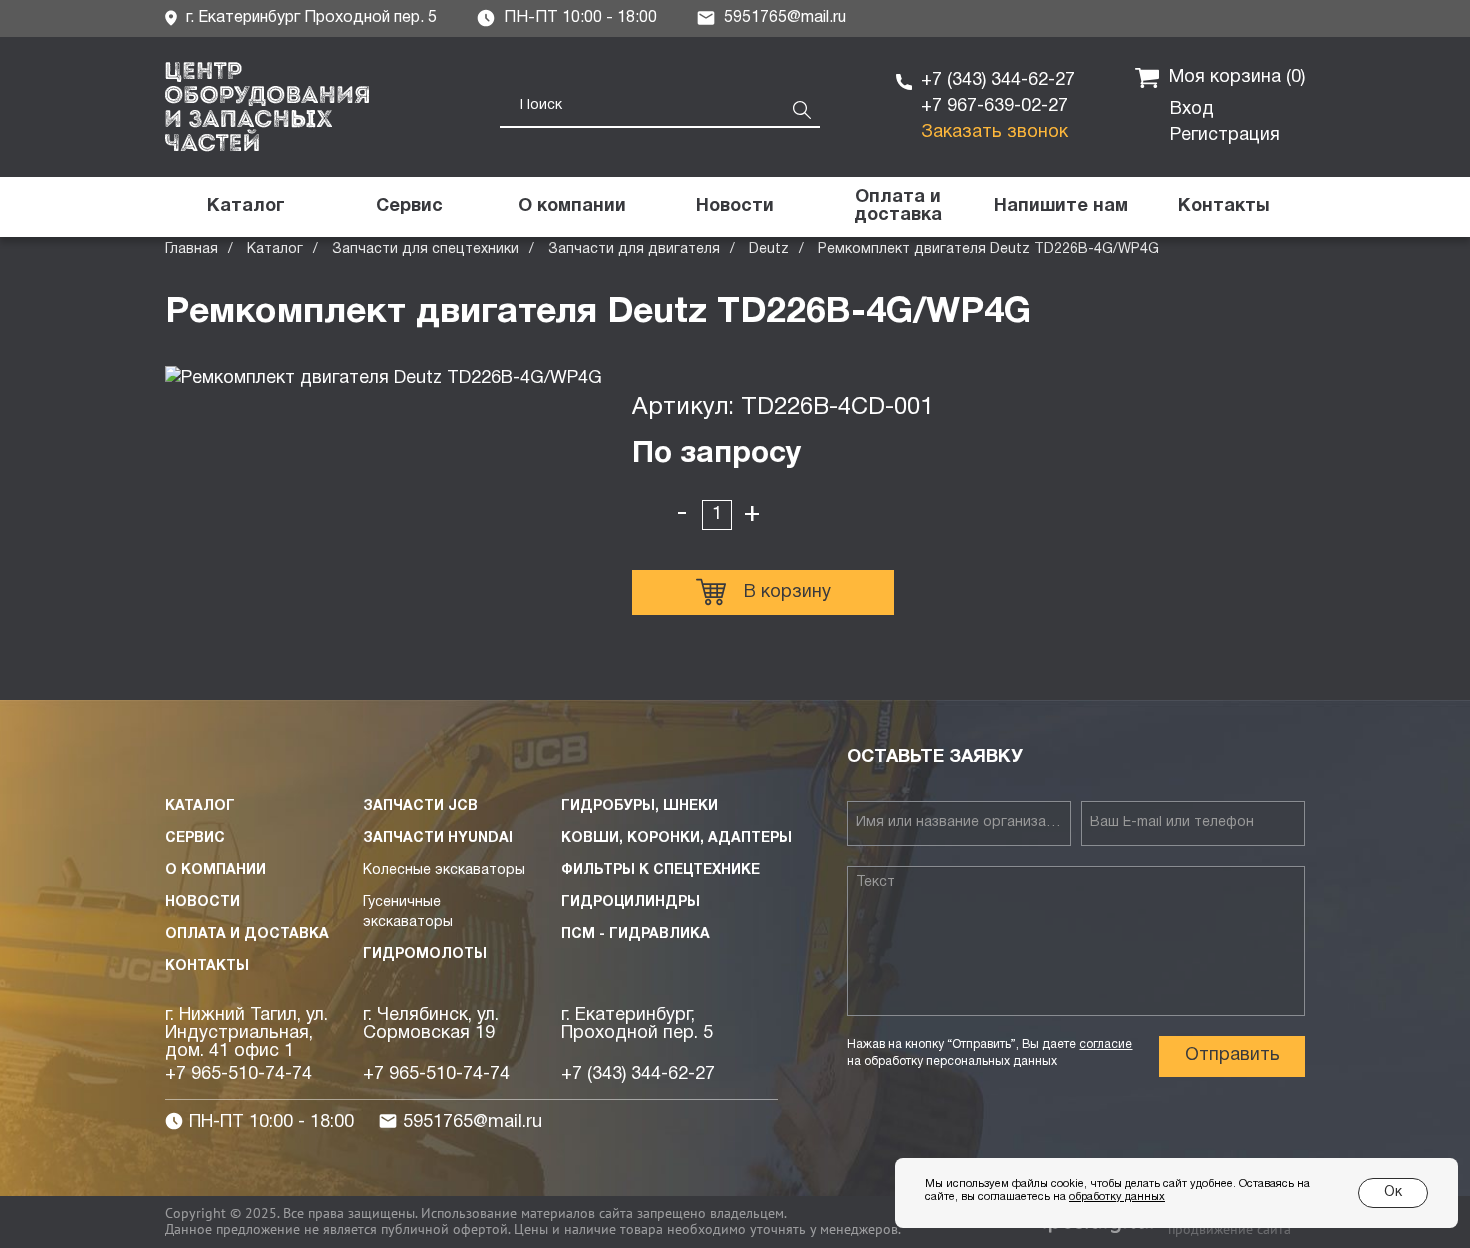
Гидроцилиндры (630, 902)
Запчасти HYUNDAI (438, 838)
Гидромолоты (425, 954)
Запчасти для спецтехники (425, 249)
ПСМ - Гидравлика (635, 934)
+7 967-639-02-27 (994, 106)
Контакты (207, 966)
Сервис (195, 838)
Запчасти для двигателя (634, 249)
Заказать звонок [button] (994, 132)
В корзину (787, 592)
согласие (1105, 1044)
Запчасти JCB (420, 806)
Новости (202, 902)
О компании (215, 870)
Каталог (275, 249)
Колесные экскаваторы (444, 870)
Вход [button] (1192, 109)
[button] (1060, 207)
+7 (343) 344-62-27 (998, 80)
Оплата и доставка (247, 934)
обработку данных (1117, 1197)
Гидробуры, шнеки (639, 806)
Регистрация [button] (1225, 135)
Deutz (769, 249)
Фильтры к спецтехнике (660, 870)
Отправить (1232, 1055)
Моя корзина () (1237, 77)
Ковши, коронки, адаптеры (676, 838)
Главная (191, 249)
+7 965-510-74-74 (238, 1074)
